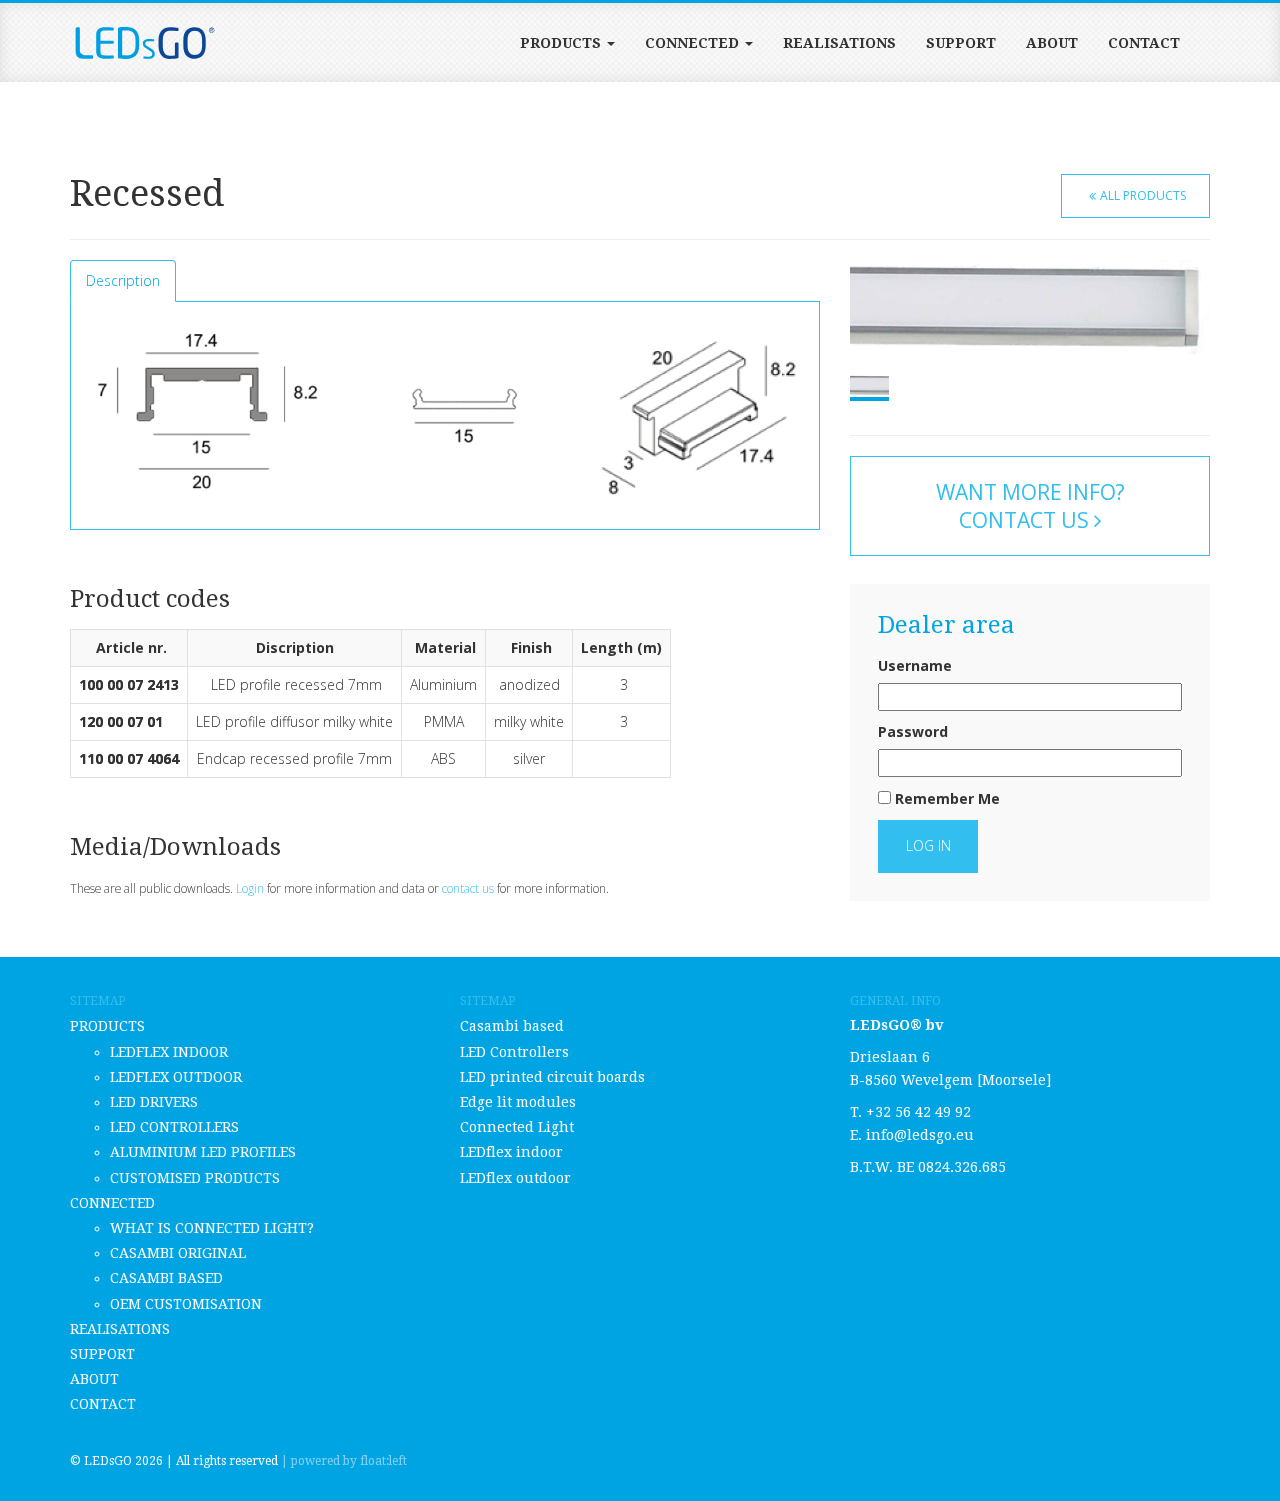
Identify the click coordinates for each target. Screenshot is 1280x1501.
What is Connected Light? (212, 1228)
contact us (468, 888)
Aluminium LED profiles (203, 1152)
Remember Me (945, 798)
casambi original (178, 1253)
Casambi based (166, 1278)
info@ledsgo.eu (920, 1135)
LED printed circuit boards (552, 1077)
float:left (383, 1461)
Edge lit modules (518, 1102)
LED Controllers (174, 1127)
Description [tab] (123, 280)
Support (961, 43)
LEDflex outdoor (176, 1077)
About (1052, 43)
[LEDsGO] (145, 43)
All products (1143, 195)
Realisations (839, 43)
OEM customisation (186, 1304)
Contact (1144, 43)
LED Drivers (154, 1102)
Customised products (195, 1178)
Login (250, 888)
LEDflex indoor (169, 1052)
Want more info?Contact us (1030, 506)
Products (562, 43)
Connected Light (517, 1127)
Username (915, 665)
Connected (694, 43)
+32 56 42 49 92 (918, 1112)
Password (913, 731)
